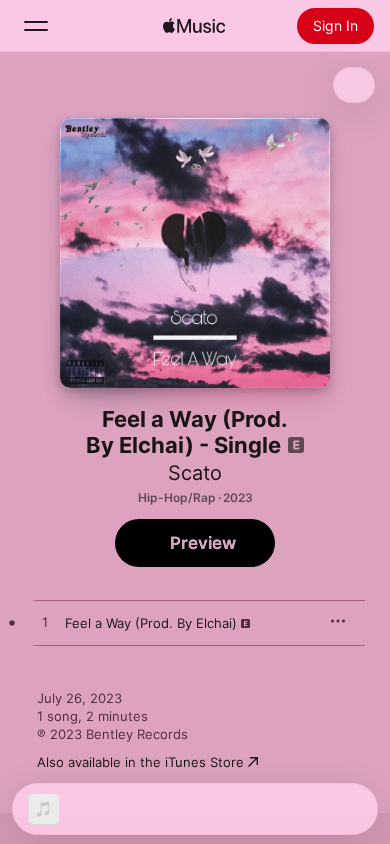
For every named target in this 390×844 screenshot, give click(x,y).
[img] (194, 26)
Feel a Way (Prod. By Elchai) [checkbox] (151, 623)
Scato (195, 473)
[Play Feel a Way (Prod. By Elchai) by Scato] (45, 623)
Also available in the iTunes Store (140, 762)
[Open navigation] (36, 26)
